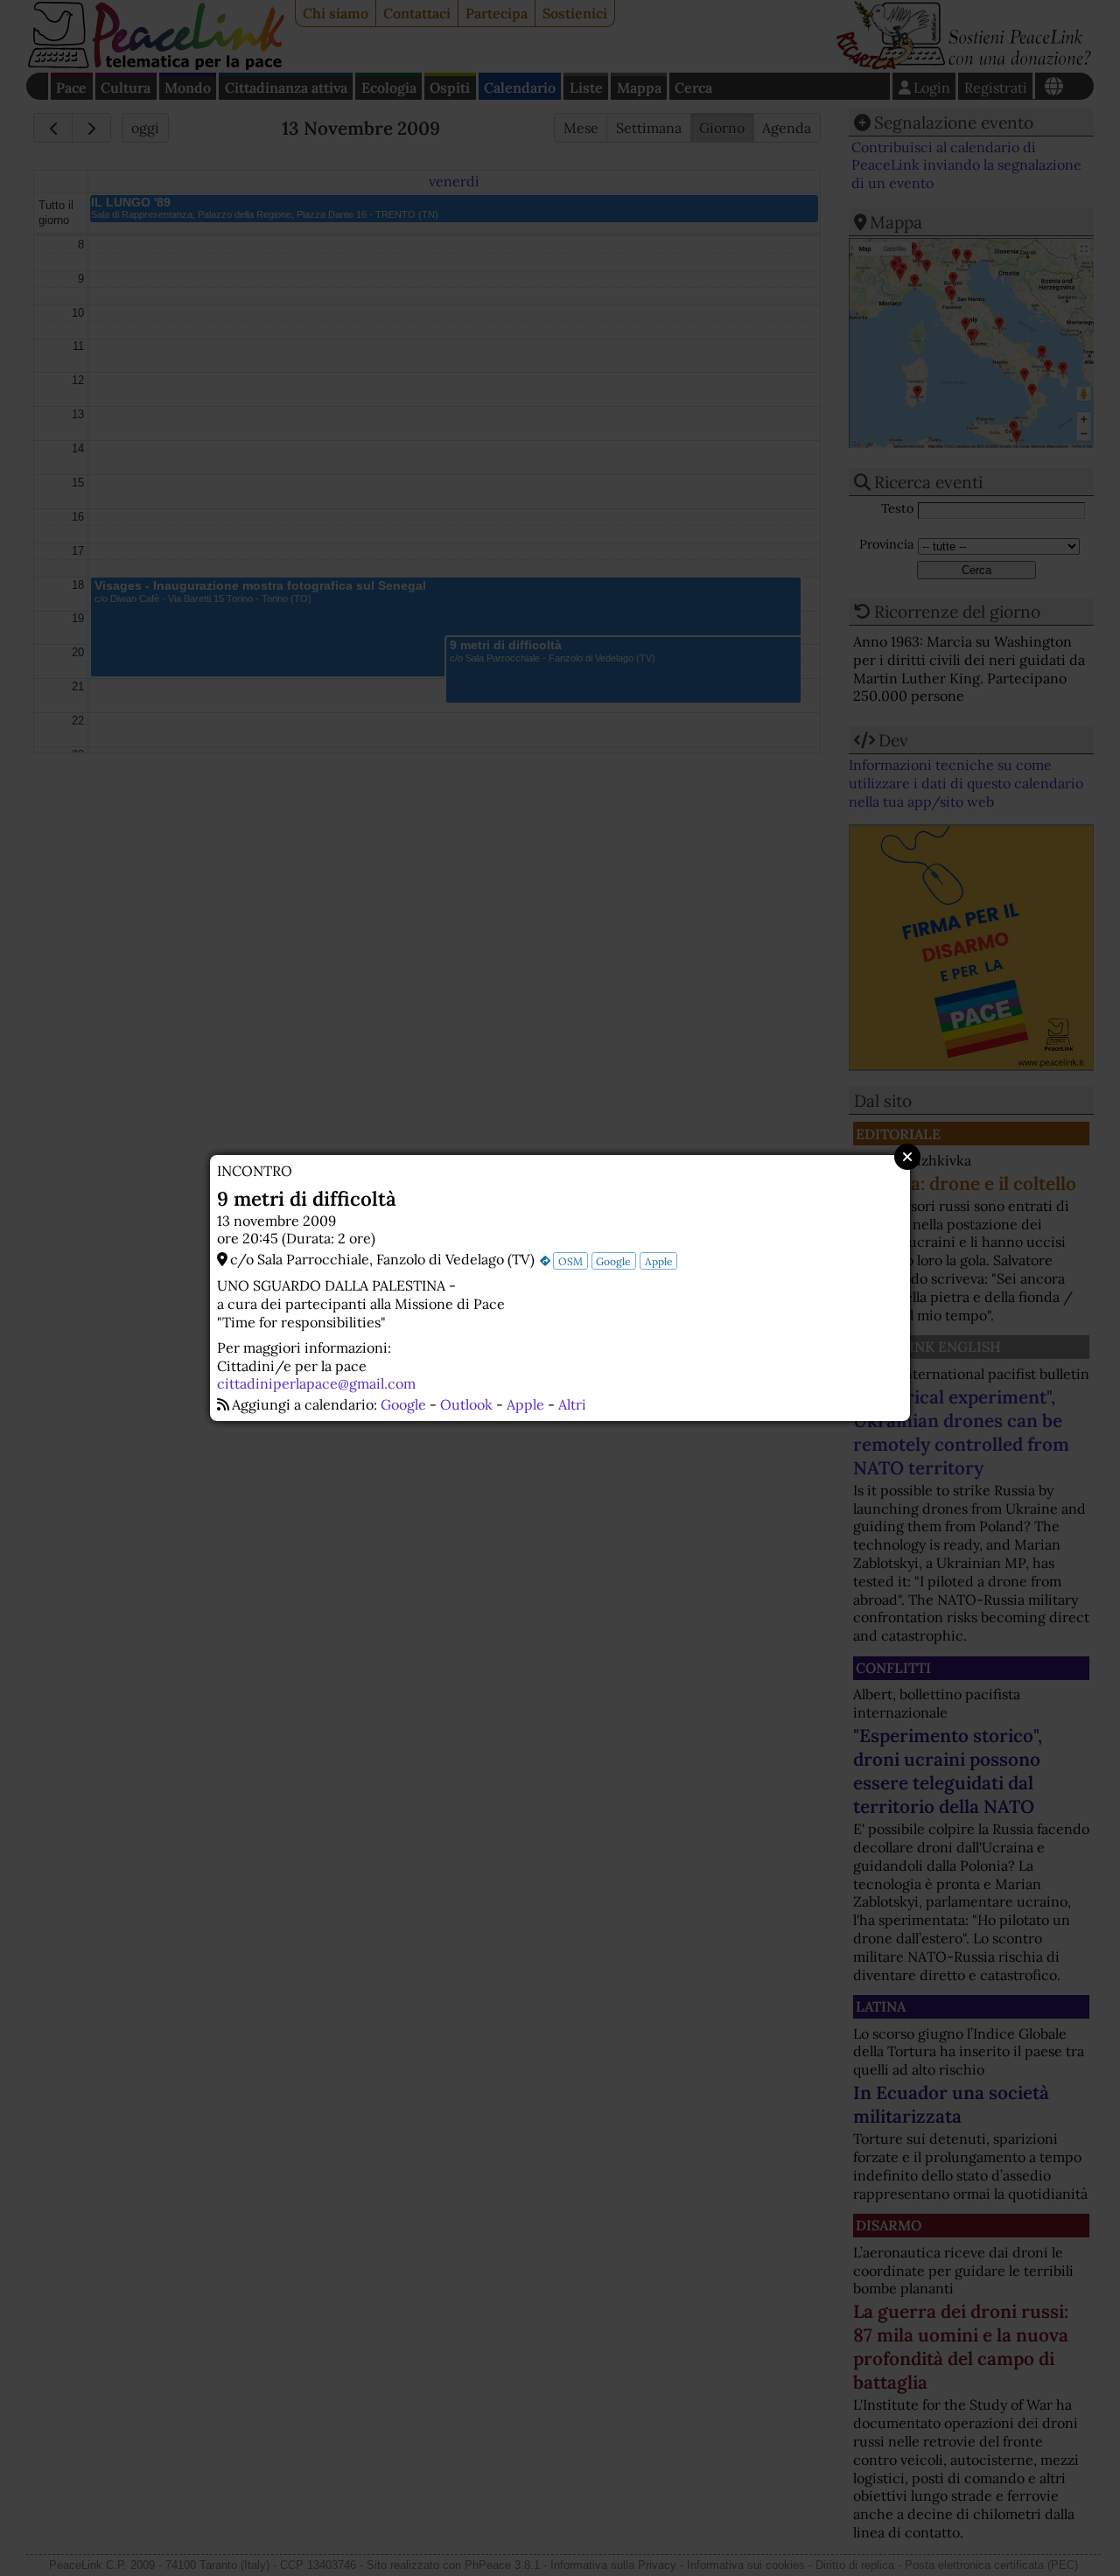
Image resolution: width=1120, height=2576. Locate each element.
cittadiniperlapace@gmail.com (316, 1383)
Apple (659, 1261)
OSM (570, 1261)
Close (907, 1157)
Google (613, 1261)
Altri (572, 1404)
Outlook (466, 1404)
